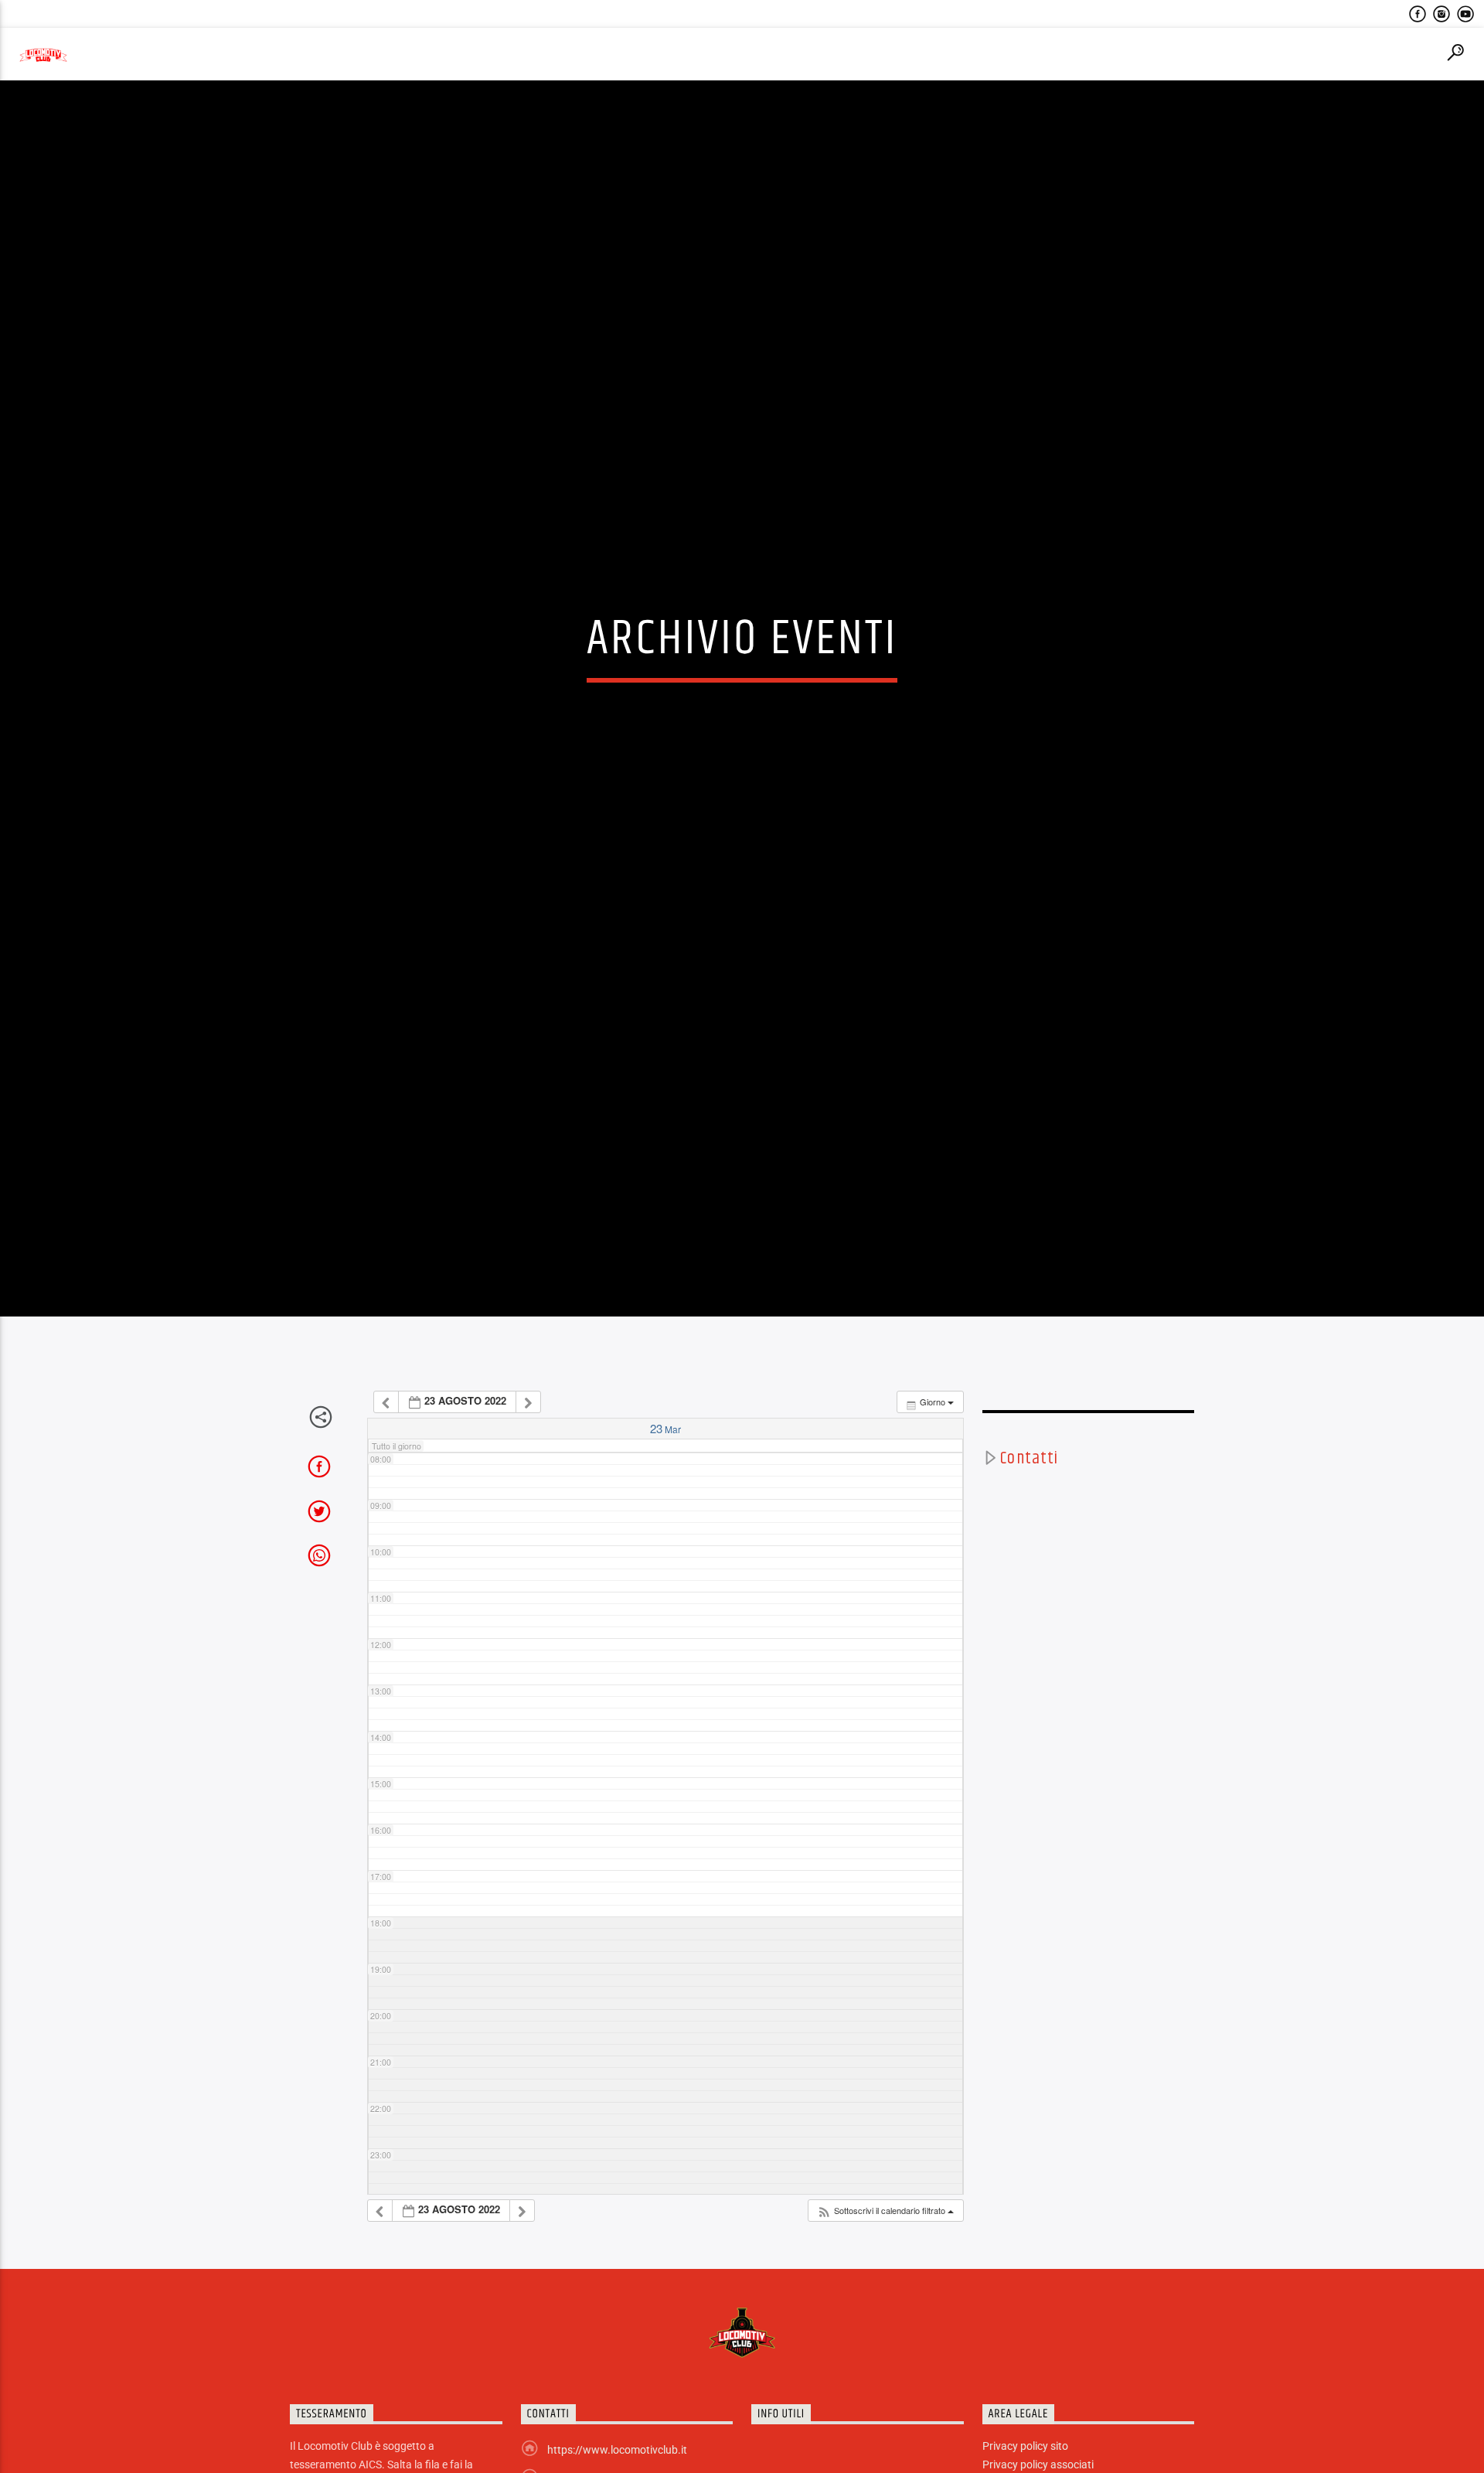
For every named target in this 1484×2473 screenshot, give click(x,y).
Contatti (1029, 1567)
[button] (885, 2319)
